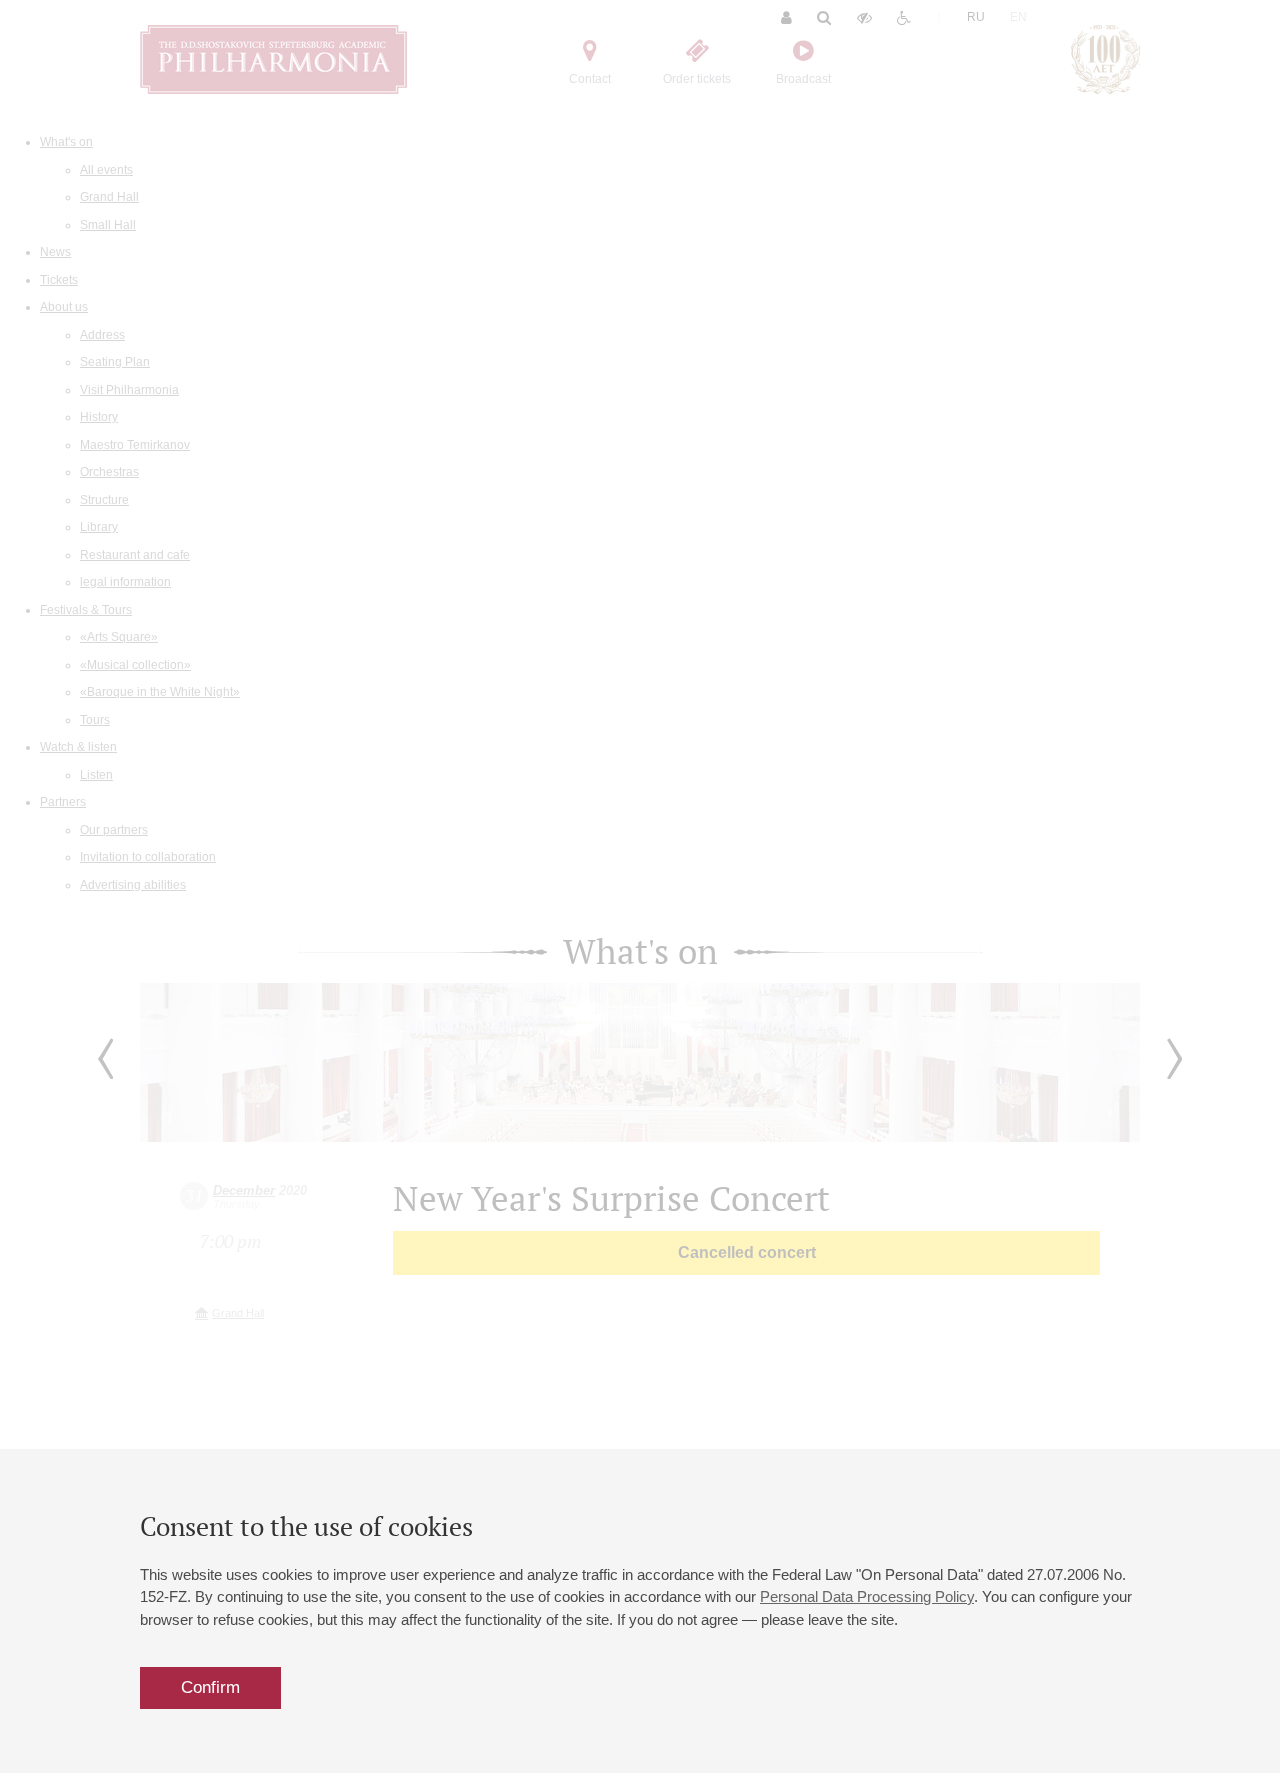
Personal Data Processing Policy (867, 1596)
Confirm (210, 1687)
